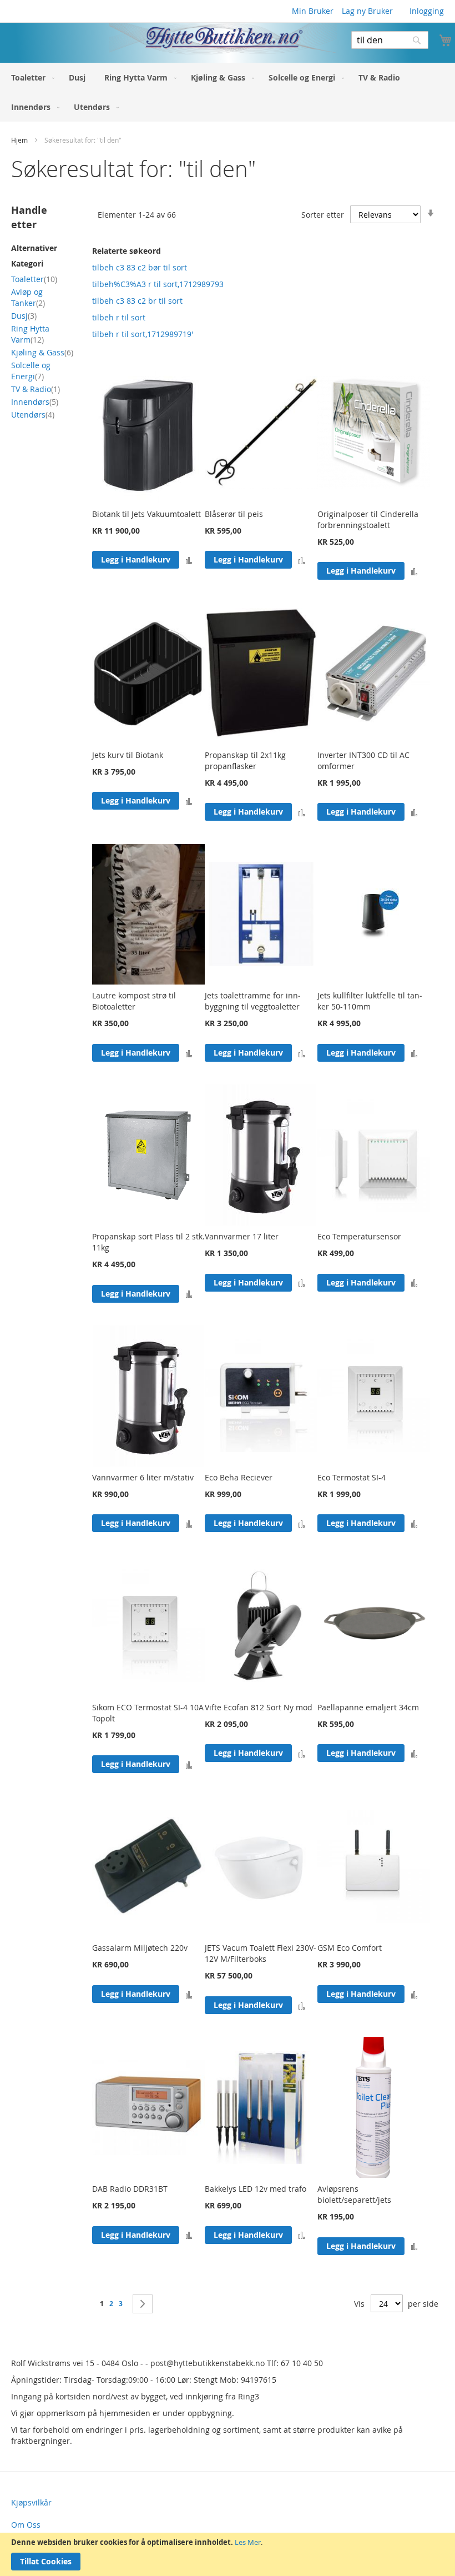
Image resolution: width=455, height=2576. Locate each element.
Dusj (24, 316)
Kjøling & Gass (42, 352)
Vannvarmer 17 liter (242, 1236)
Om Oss (26, 2525)
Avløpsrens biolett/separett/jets (354, 2194)
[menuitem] (31, 77)
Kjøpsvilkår (31, 2502)
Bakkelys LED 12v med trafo (256, 2189)
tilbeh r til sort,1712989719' (143, 334)
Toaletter (34, 279)
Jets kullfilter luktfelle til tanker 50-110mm (370, 1001)
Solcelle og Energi (31, 371)
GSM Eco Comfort (350, 1948)
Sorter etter (323, 215)
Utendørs (33, 415)
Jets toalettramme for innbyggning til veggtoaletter (253, 1001)
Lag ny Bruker (367, 11)
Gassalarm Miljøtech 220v (140, 1948)
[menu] (228, 92)
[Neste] (143, 2304)
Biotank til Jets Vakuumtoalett (146, 514)
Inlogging (427, 11)
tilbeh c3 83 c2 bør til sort (140, 267)
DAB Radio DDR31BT (130, 2189)
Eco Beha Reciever (239, 1477)
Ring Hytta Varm (30, 334)
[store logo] (168, 39)
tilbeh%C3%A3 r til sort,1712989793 (158, 284)
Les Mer (248, 2542)
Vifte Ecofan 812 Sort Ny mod (259, 1707)
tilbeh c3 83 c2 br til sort (137, 301)
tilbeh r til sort (119, 317)
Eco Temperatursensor (359, 1236)
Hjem (20, 140)
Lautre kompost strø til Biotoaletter (134, 1001)
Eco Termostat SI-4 (352, 1477)
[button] (189, 560)
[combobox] (390, 40)
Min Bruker (313, 11)
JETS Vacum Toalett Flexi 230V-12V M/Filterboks (261, 1953)
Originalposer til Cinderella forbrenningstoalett (368, 519)
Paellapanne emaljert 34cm (368, 1707)
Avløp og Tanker (28, 297)
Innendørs (35, 402)
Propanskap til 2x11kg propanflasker (245, 760)
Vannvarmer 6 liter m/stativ (143, 1477)
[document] (228, 2554)
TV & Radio (36, 389)
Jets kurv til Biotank (128, 755)
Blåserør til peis (234, 514)
